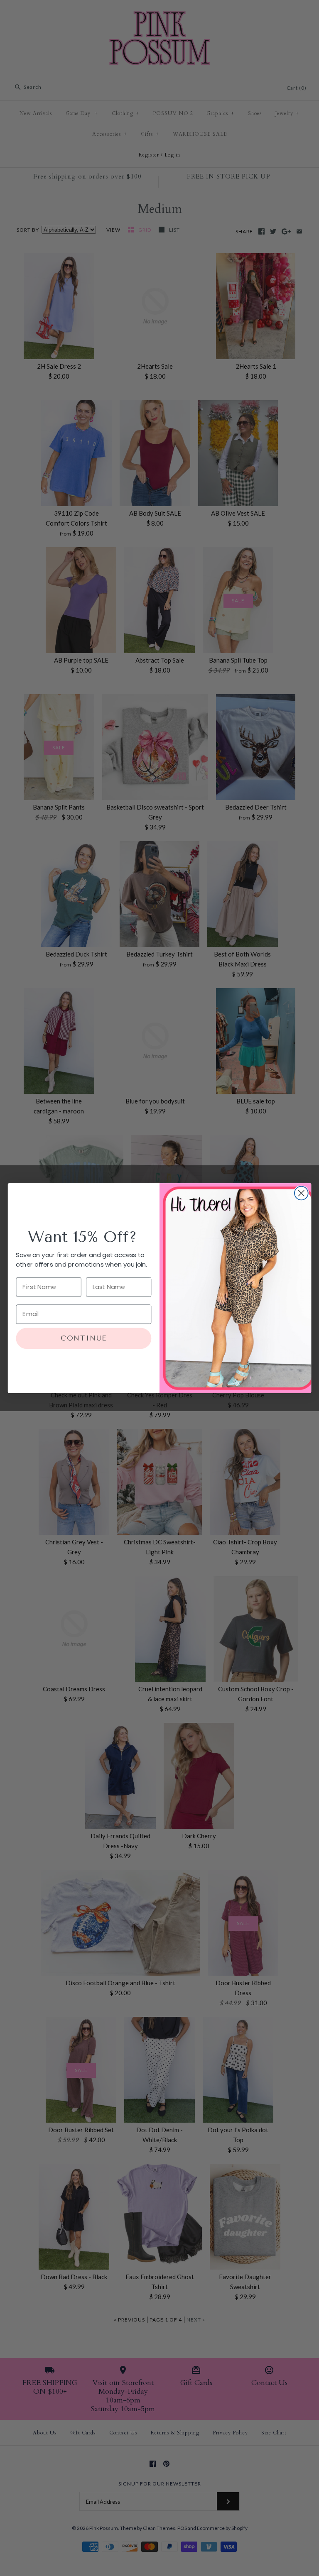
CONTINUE (84, 1338)
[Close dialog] (301, 1193)
